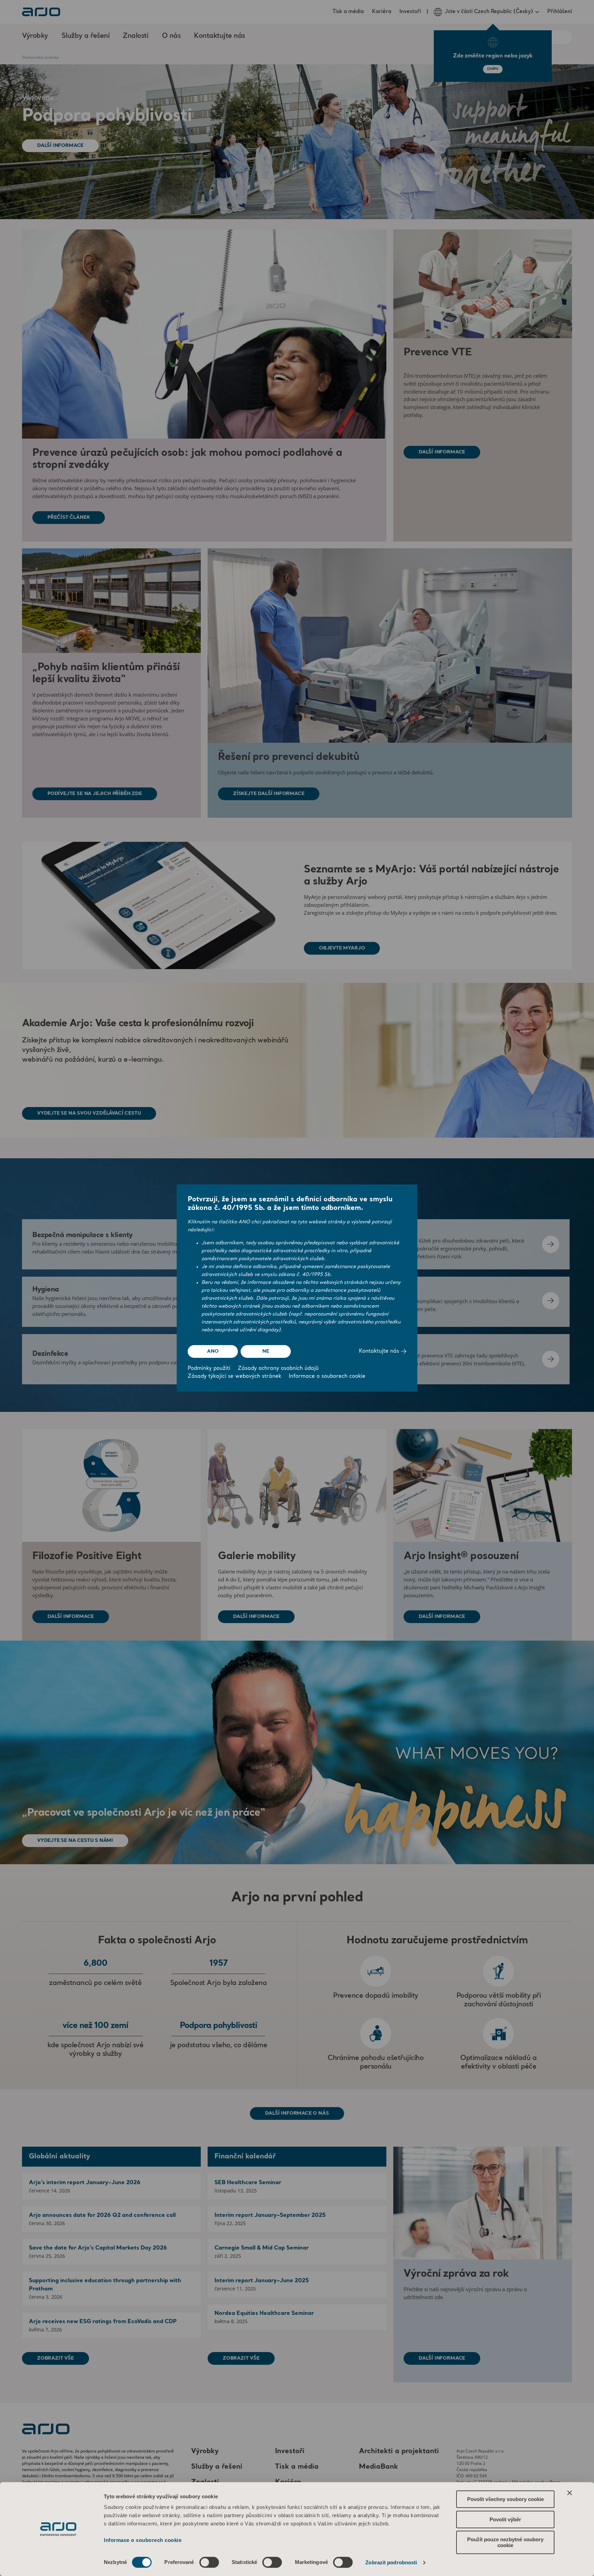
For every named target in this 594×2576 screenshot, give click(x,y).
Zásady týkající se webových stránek (234, 1377)
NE (266, 1351)
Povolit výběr (505, 2519)
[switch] (209, 2562)
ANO (213, 1351)
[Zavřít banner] (570, 2493)
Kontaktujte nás (380, 1351)
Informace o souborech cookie (143, 2540)
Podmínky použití (209, 1369)
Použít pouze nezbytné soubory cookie (505, 2542)
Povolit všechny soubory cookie (505, 2499)
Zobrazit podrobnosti (391, 2562)
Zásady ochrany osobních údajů (278, 1369)
